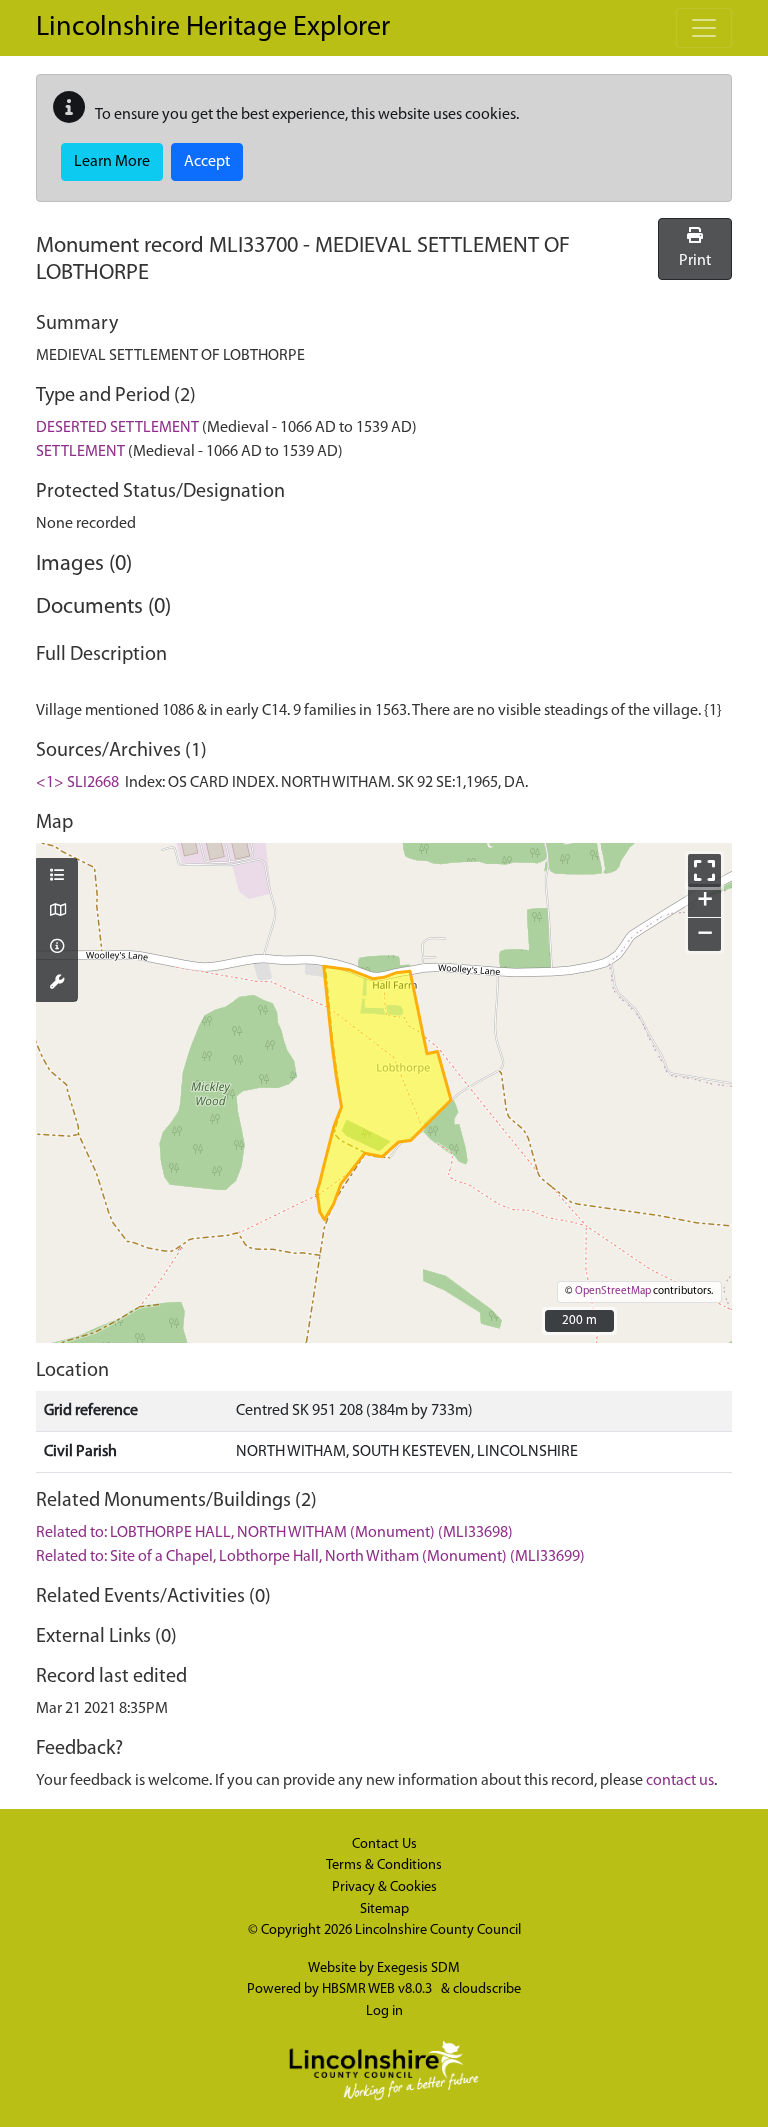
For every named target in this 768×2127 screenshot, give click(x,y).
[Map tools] (57, 984)
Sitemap (384, 1909)
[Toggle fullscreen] (704, 870)
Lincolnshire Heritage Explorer (213, 28)
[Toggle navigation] (704, 28)
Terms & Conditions (384, 1865)
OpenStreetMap (613, 1291)
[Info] (57, 948)
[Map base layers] (57, 912)
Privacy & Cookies (384, 1887)
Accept (207, 162)
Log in (384, 2011)
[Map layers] (57, 877)
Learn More (112, 162)
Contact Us (384, 1844)
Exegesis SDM (418, 1968)
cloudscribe (487, 1989)
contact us (680, 1781)
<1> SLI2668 (77, 783)
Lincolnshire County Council (438, 1930)
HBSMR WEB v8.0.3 (378, 1989)
